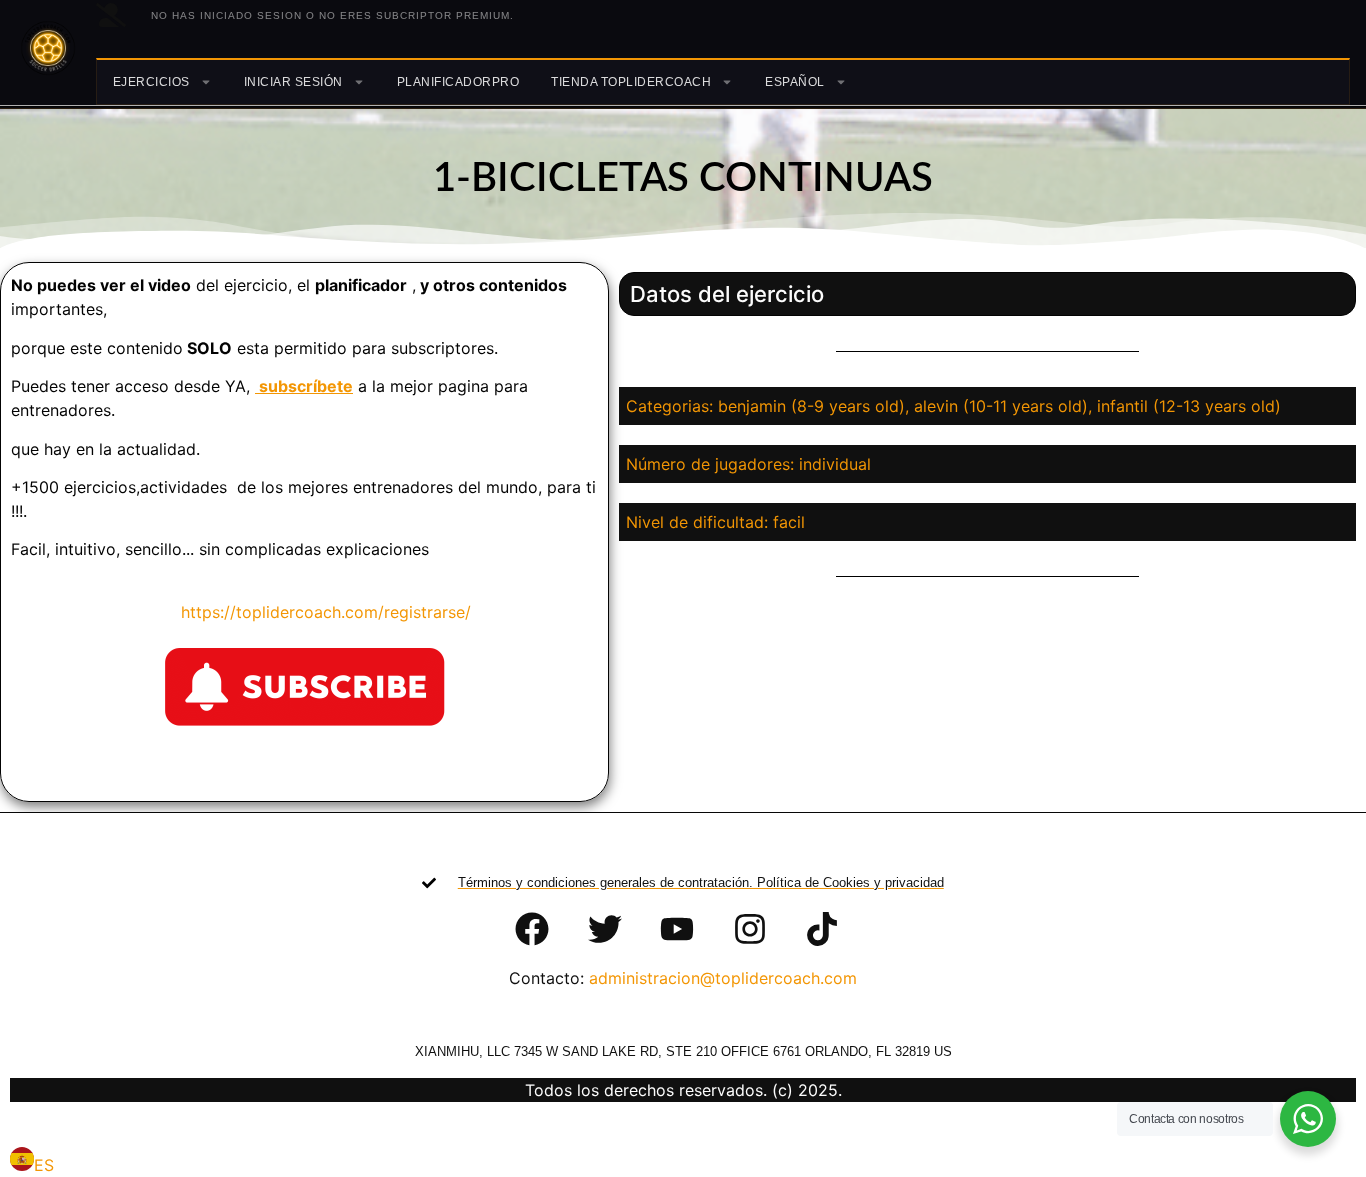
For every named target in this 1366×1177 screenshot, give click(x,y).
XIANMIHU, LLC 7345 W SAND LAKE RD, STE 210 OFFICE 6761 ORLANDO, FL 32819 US (683, 1051)
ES (44, 1165)
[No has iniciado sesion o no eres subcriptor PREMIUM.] (111, 15)
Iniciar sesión (293, 82)
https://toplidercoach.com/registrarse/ (313, 612)
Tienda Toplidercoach (631, 82)
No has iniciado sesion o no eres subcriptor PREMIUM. (332, 15)
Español (795, 82)
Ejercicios (151, 82)
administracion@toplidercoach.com (723, 978)
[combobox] (32, 1162)
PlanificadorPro (458, 82)
